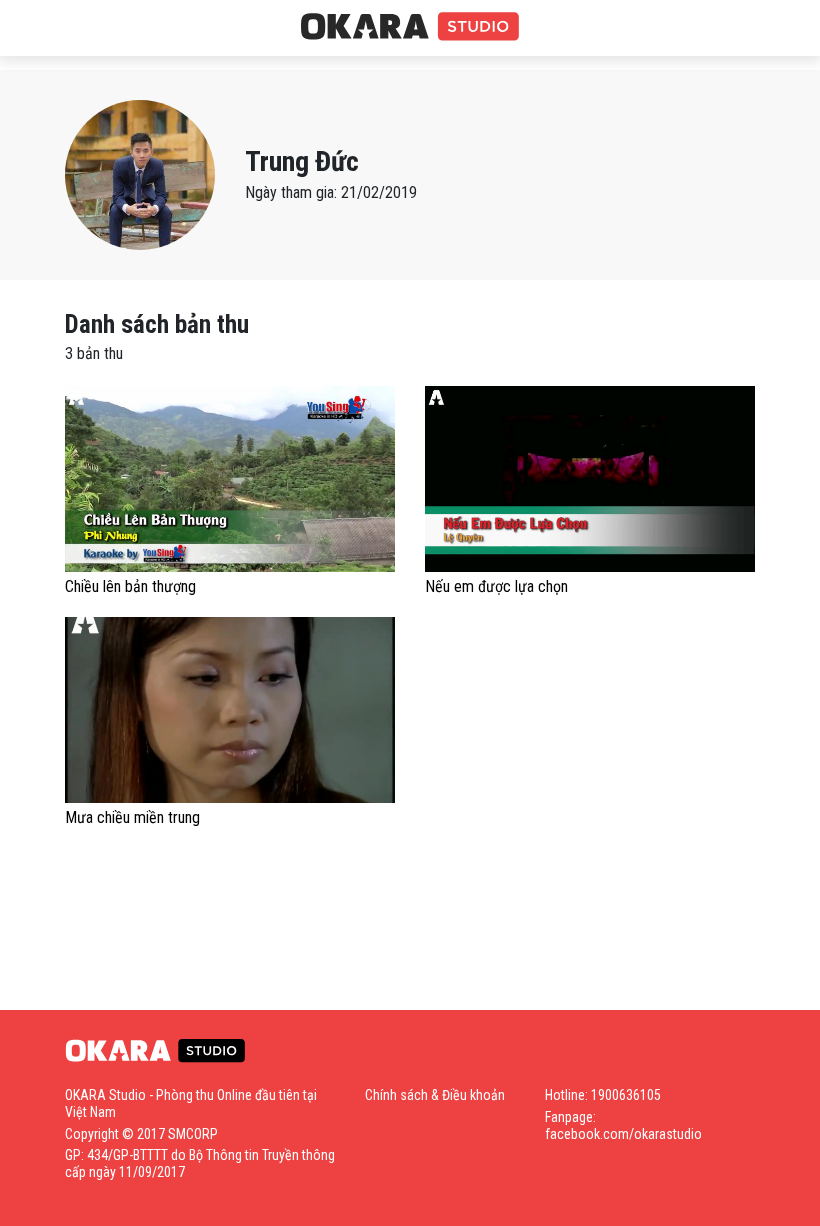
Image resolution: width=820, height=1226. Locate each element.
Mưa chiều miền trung (132, 817)
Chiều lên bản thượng (130, 586)
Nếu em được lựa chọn (496, 586)
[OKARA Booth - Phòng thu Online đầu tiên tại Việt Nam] (410, 27)
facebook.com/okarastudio (623, 1134)
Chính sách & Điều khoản (435, 1095)
